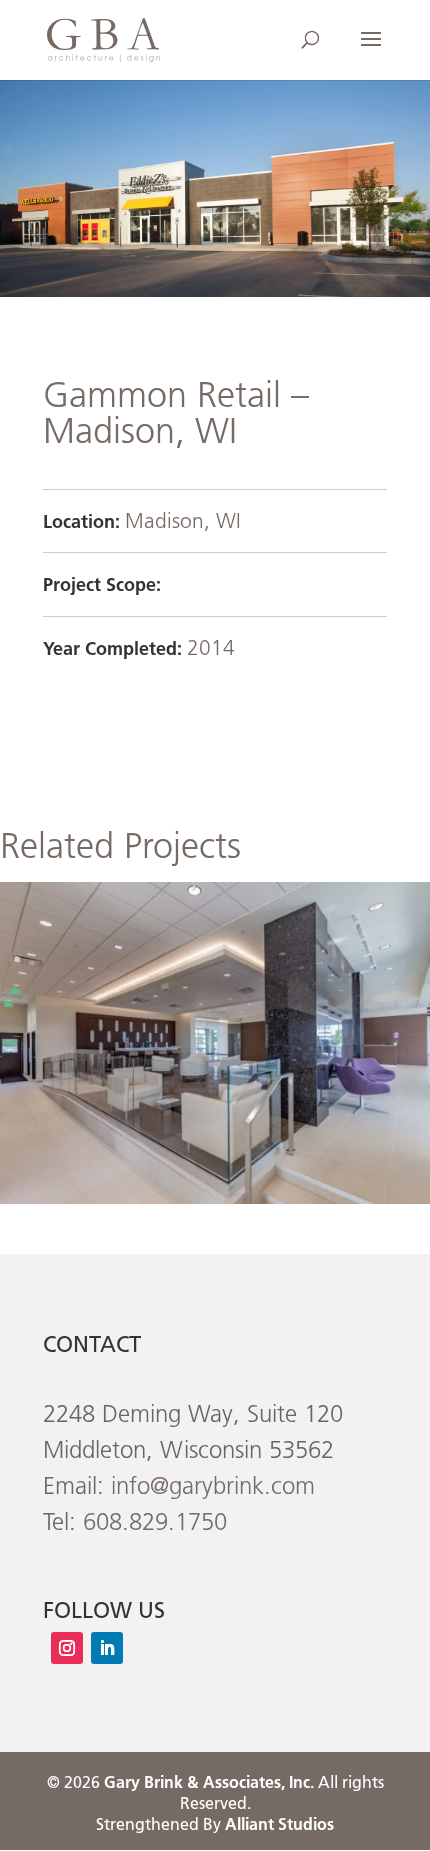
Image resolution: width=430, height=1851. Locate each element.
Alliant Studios (279, 1824)
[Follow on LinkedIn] (107, 1648)
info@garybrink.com (213, 1485)
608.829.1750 (155, 1521)
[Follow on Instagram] (67, 1648)
